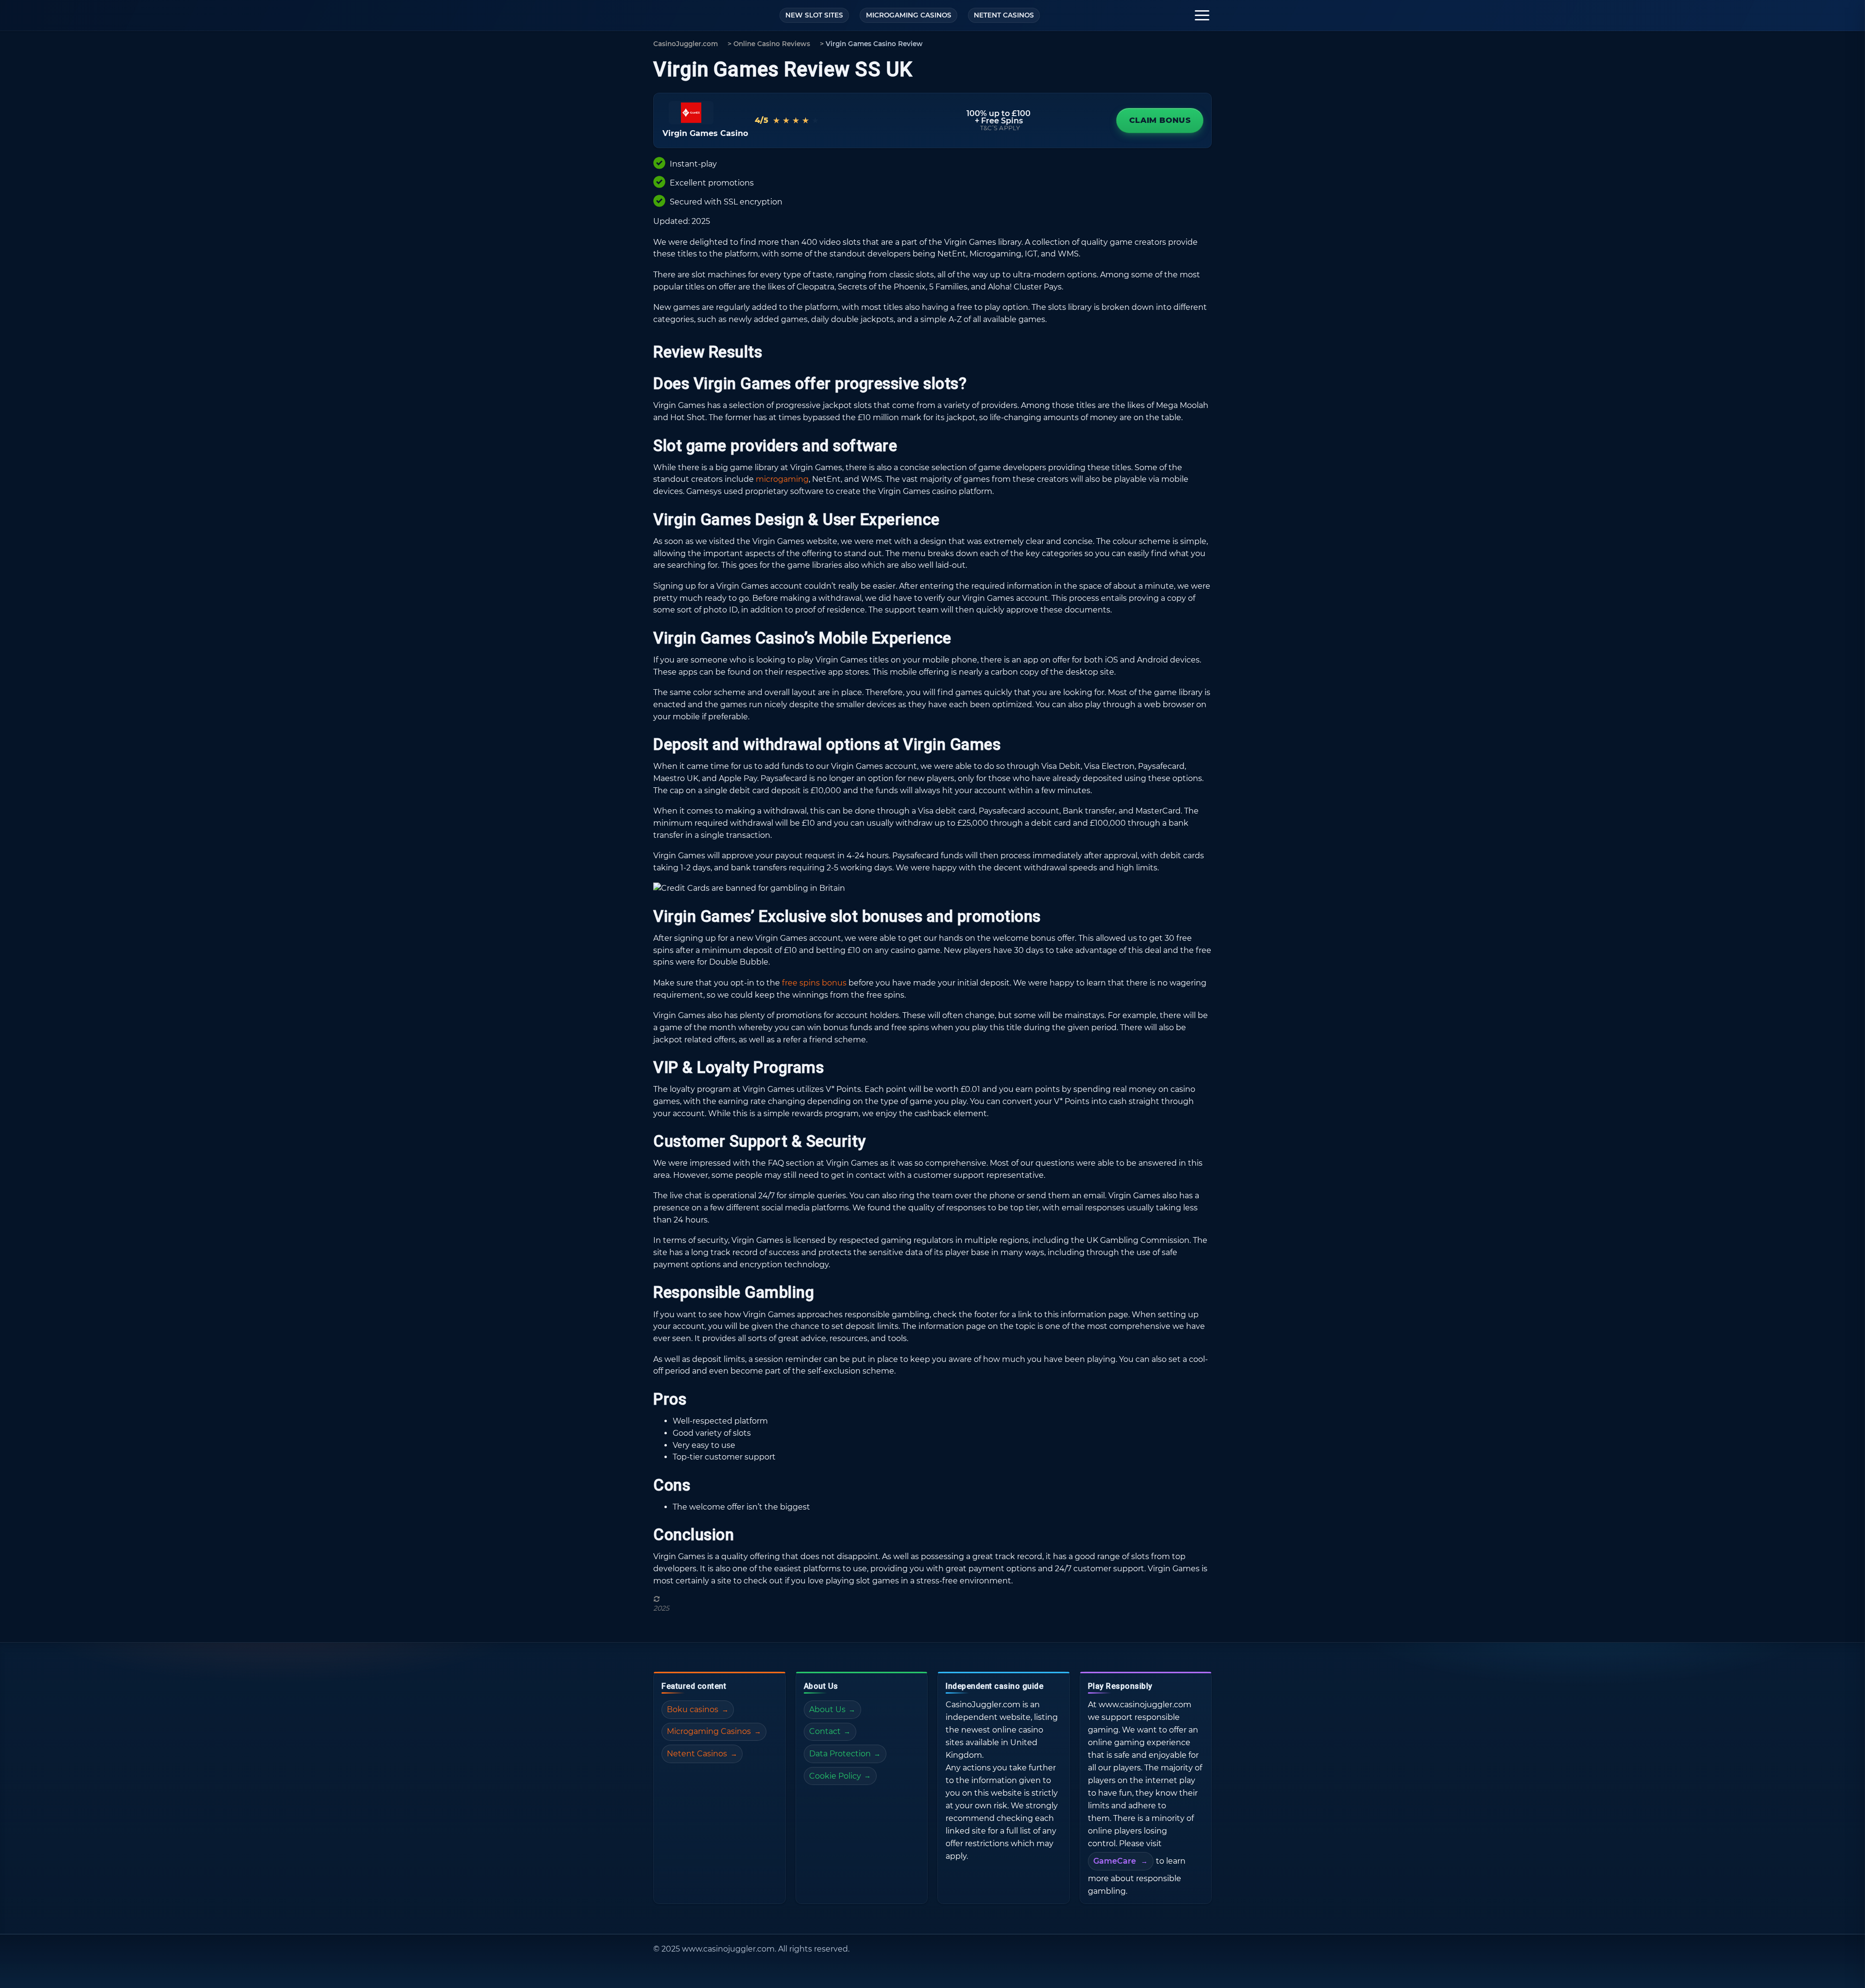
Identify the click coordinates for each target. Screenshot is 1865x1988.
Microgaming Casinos (709, 1731)
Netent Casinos (697, 1754)
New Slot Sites (814, 15)
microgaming (782, 479)
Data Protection (840, 1754)
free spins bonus (814, 983)
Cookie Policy (835, 1776)
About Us (827, 1709)
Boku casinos (693, 1709)
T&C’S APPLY (1000, 128)
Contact (825, 1731)
